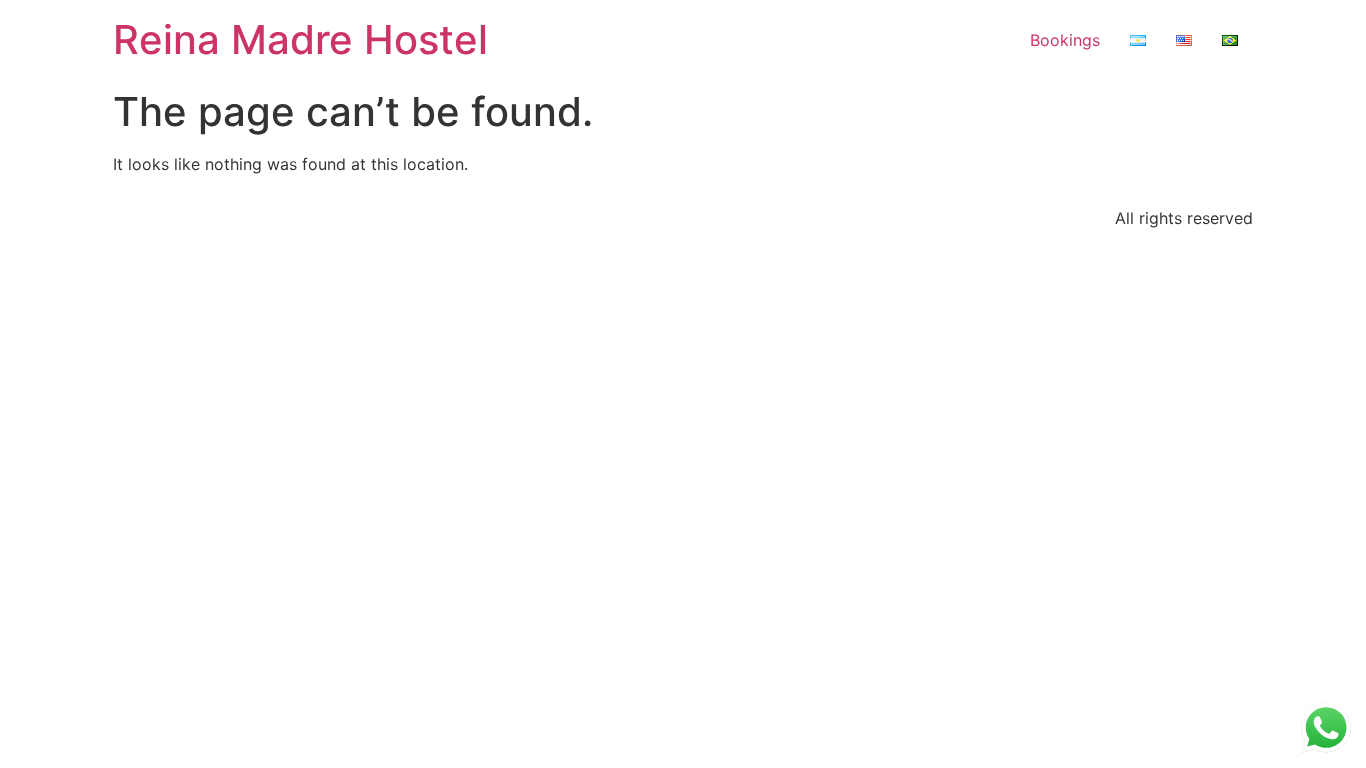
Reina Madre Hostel (300, 39)
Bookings (1065, 40)
